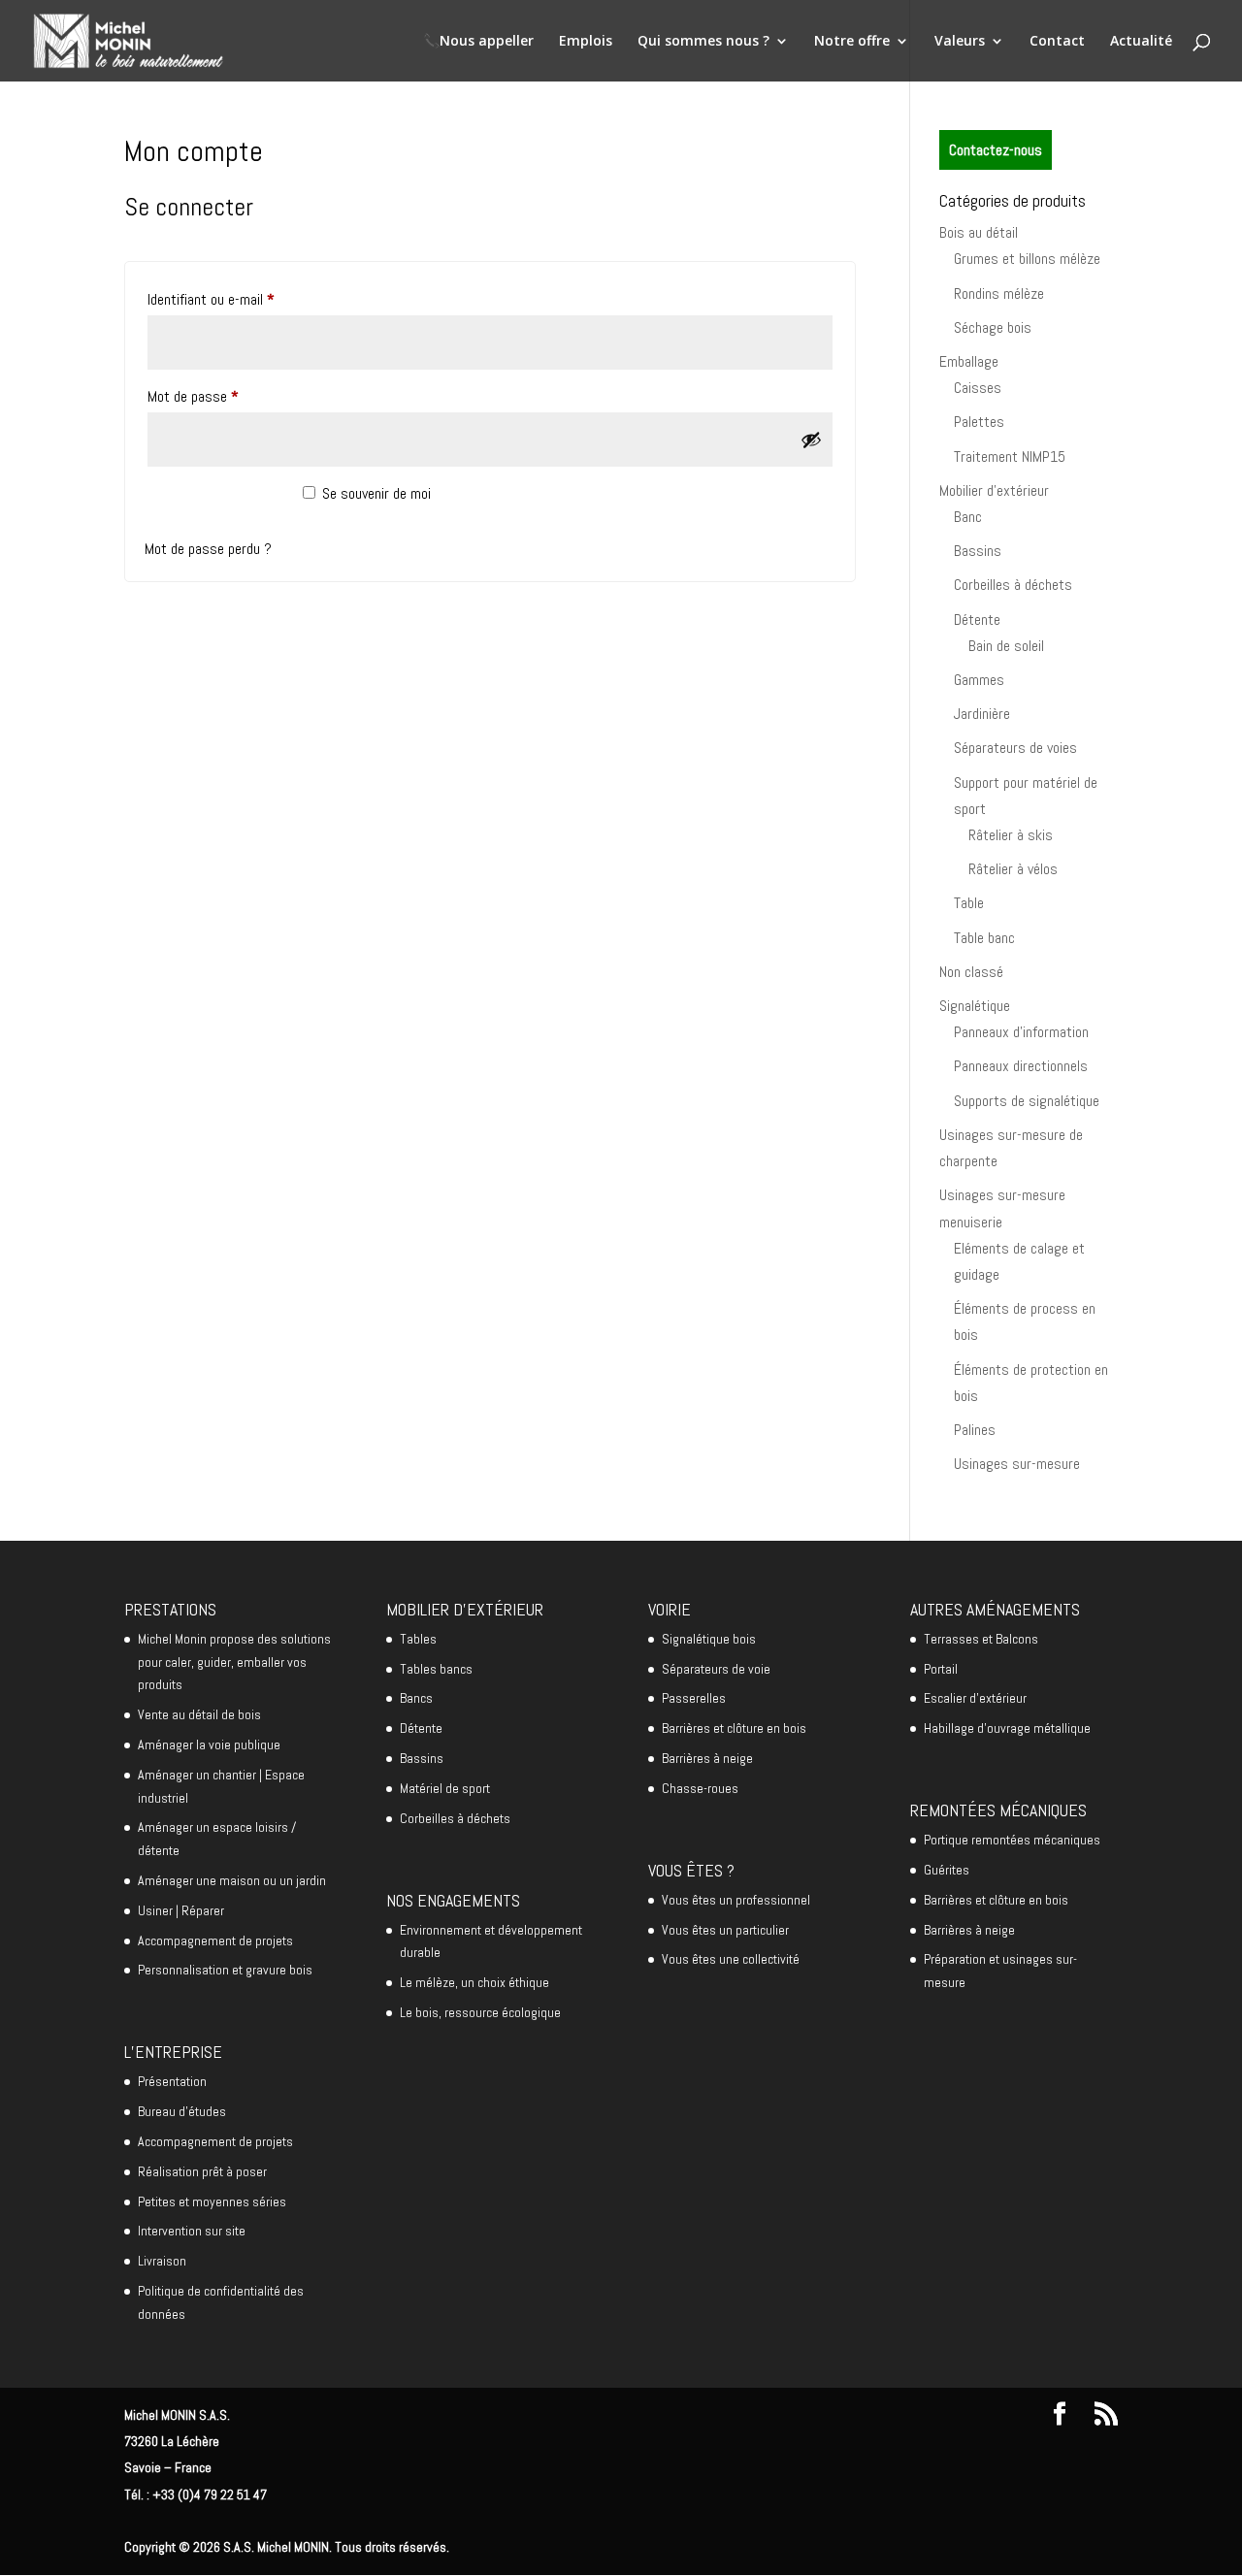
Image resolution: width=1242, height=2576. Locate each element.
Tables (418, 1639)
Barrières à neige (707, 1758)
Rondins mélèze (999, 293)
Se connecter (213, 503)
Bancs (416, 1698)
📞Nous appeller (478, 42)
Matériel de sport (445, 1788)
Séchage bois (993, 327)
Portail (941, 1669)
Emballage (969, 361)
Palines (975, 1430)
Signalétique (975, 1006)
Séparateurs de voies (1015, 748)
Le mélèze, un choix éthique (474, 1982)
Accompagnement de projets (215, 1940)
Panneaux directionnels (1021, 1066)
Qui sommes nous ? (703, 42)
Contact (1057, 42)
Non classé (971, 972)
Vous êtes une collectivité (731, 1959)
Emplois (586, 42)
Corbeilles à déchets (1013, 585)
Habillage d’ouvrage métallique (1007, 1728)
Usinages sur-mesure (1017, 1464)
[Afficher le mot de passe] (811, 440)
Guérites (947, 1870)
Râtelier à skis (1011, 835)
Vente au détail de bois (199, 1714)
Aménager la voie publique (209, 1745)
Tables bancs (436, 1669)
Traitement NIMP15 (1010, 457)
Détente (977, 620)
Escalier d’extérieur (975, 1698)
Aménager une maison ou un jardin (232, 1880)
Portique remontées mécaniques (1012, 1840)
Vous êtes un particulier (725, 1930)
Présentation (172, 2081)
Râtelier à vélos (1013, 869)
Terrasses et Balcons (981, 1639)
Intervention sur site (192, 2231)
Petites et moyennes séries (212, 2201)
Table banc (984, 938)
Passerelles (694, 1698)
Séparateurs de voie (716, 1669)
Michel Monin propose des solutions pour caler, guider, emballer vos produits (234, 1662)
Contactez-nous (996, 150)
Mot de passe (224, 396)
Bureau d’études (182, 2111)
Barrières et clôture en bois (734, 1728)
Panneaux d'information (1021, 1032)
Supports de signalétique (1027, 1101)
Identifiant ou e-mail (242, 299)
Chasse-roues (700, 1788)
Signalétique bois (709, 1639)
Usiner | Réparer (181, 1910)
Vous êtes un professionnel (736, 1900)
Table (969, 903)
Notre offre (852, 42)
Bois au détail (979, 232)
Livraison (162, 2261)
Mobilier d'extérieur (994, 490)
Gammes (979, 680)
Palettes (979, 422)
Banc (968, 517)
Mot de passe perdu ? (208, 549)
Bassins (978, 551)
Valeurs (960, 42)
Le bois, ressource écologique (480, 2012)
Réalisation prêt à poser (202, 2171)
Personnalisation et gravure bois (225, 1970)
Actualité (1141, 42)
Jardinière (982, 714)
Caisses (978, 388)
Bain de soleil (1006, 646)
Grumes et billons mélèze (1027, 259)
